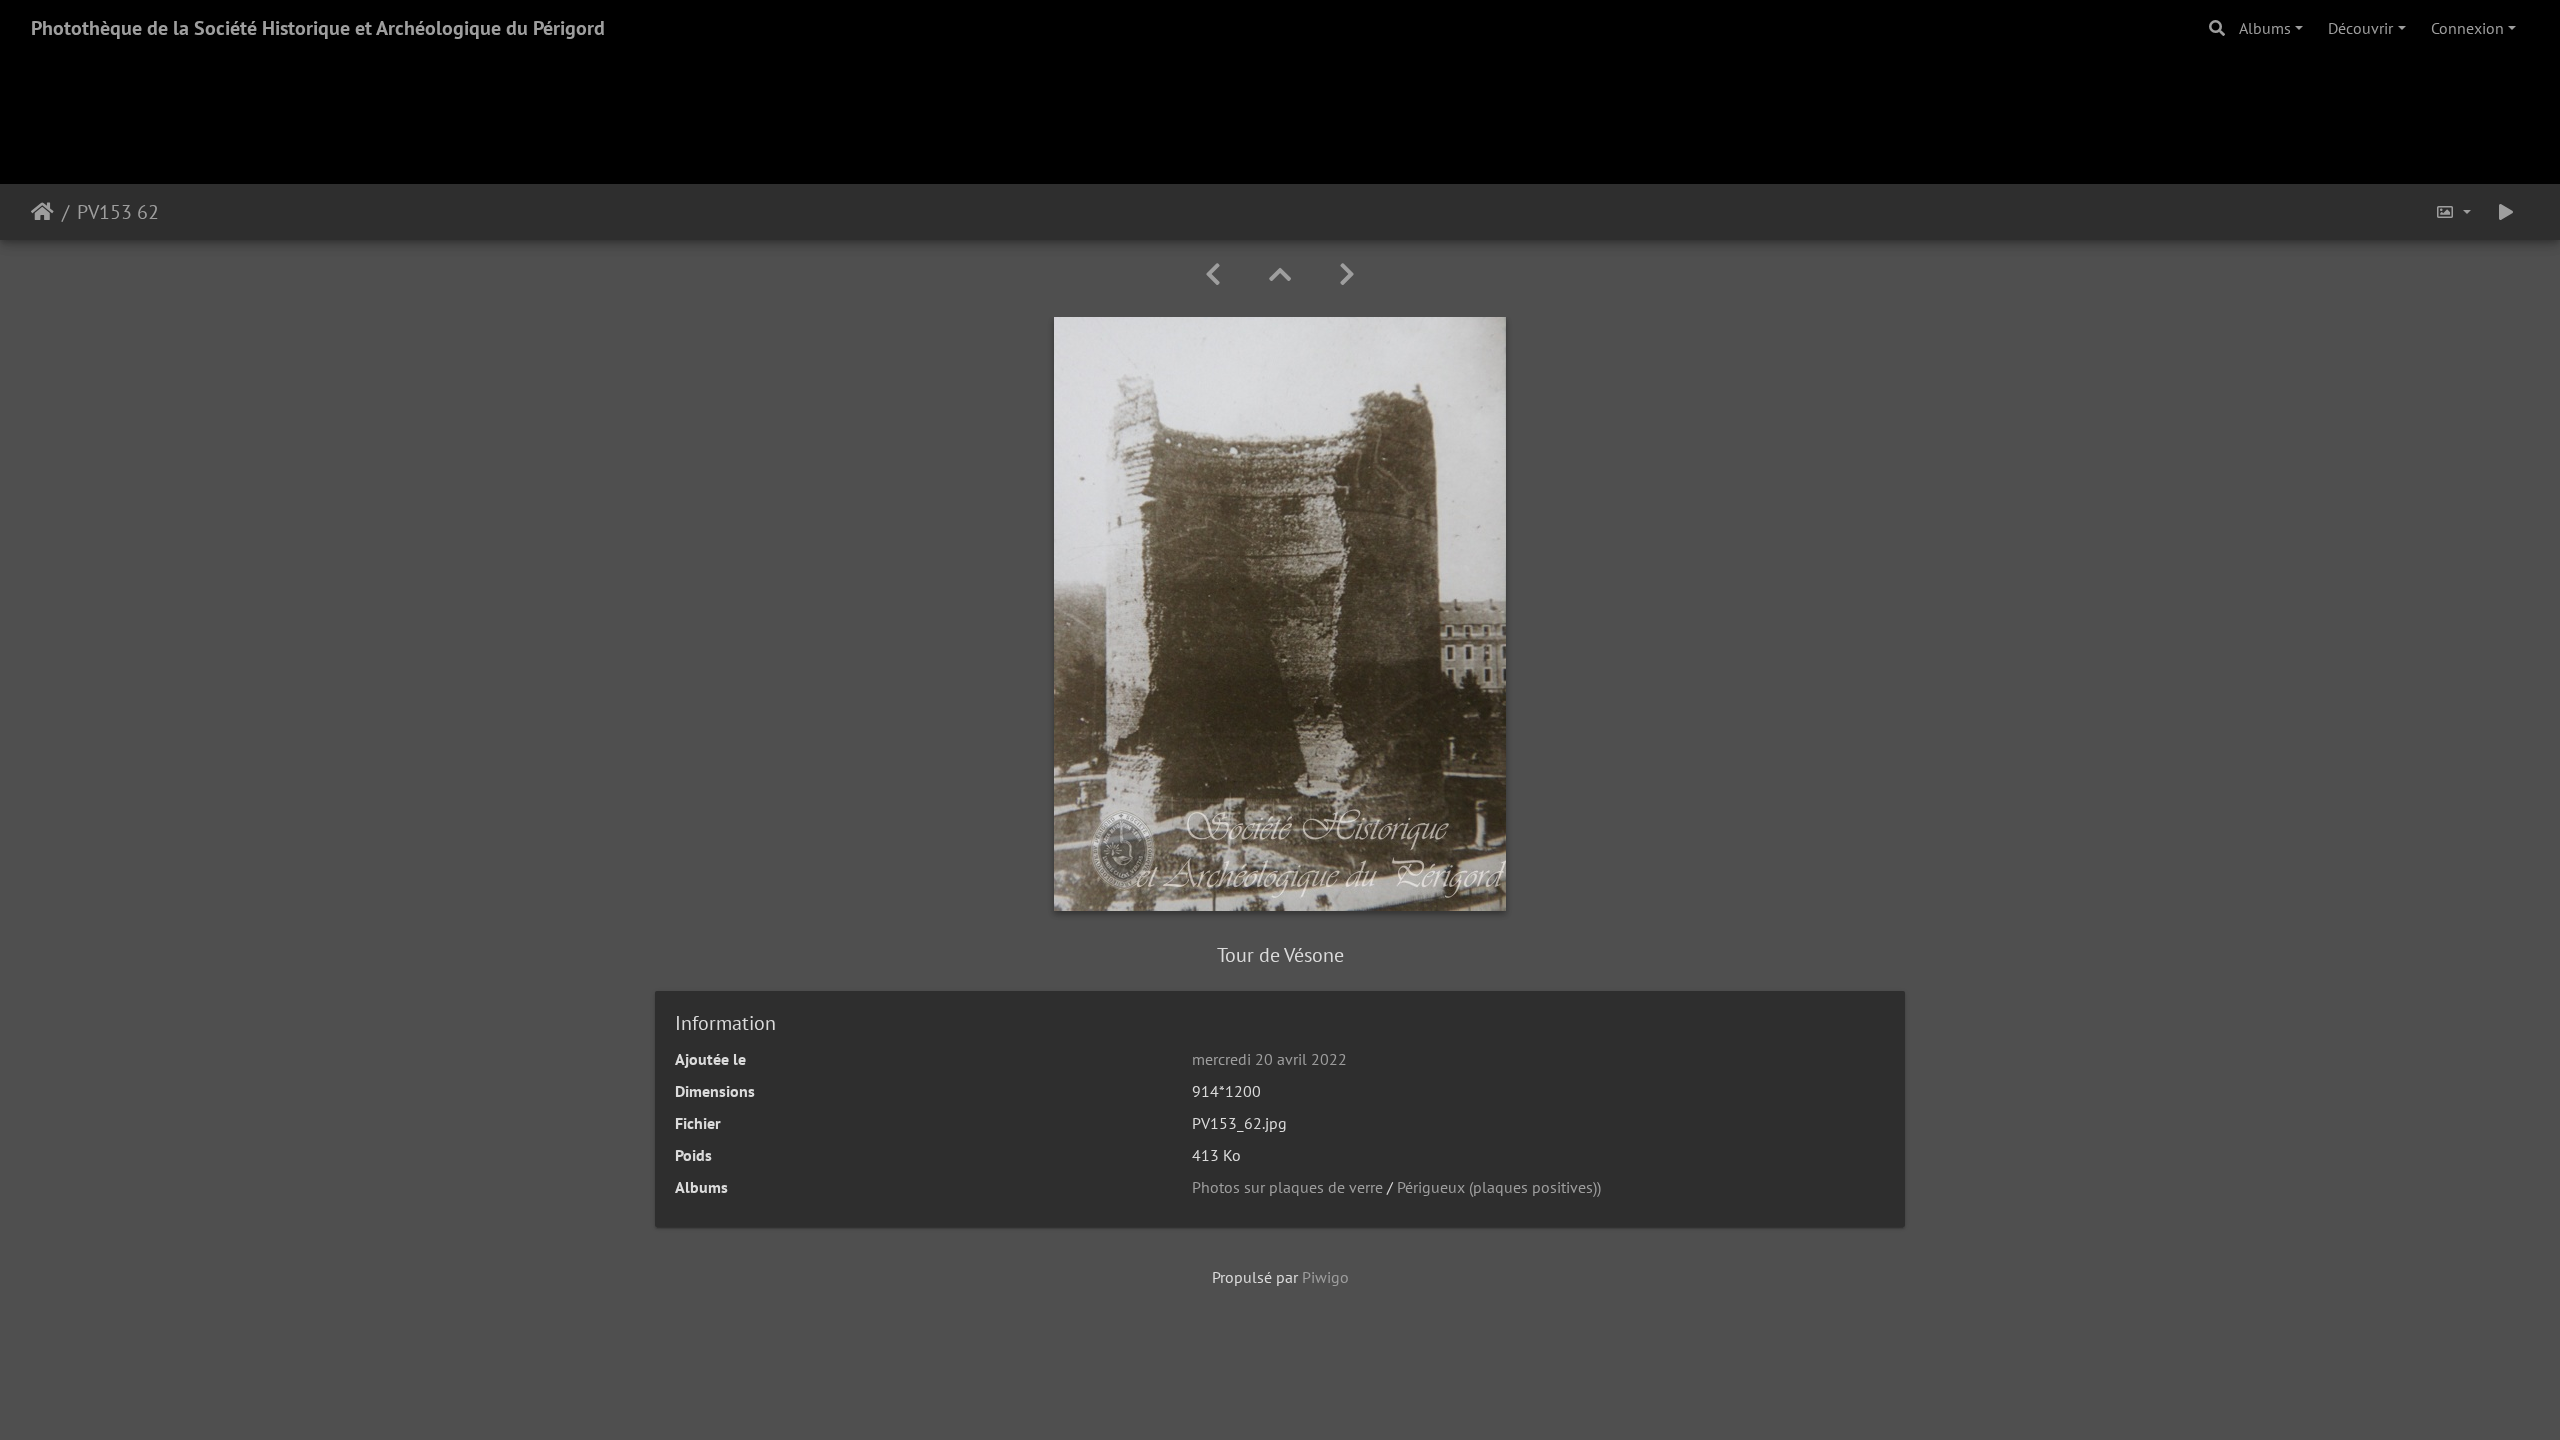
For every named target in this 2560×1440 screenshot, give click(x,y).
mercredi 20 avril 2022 (1269, 1059)
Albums (2265, 28)
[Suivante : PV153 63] (1347, 274)
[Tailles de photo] (2453, 212)
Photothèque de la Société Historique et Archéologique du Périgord (318, 28)
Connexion (2467, 28)
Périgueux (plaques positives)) (1499, 1187)
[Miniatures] (1280, 274)
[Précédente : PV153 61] (1213, 274)
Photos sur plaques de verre (1287, 1187)
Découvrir (2360, 28)
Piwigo (1325, 1277)
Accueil (42, 212)
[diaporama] (2506, 212)
